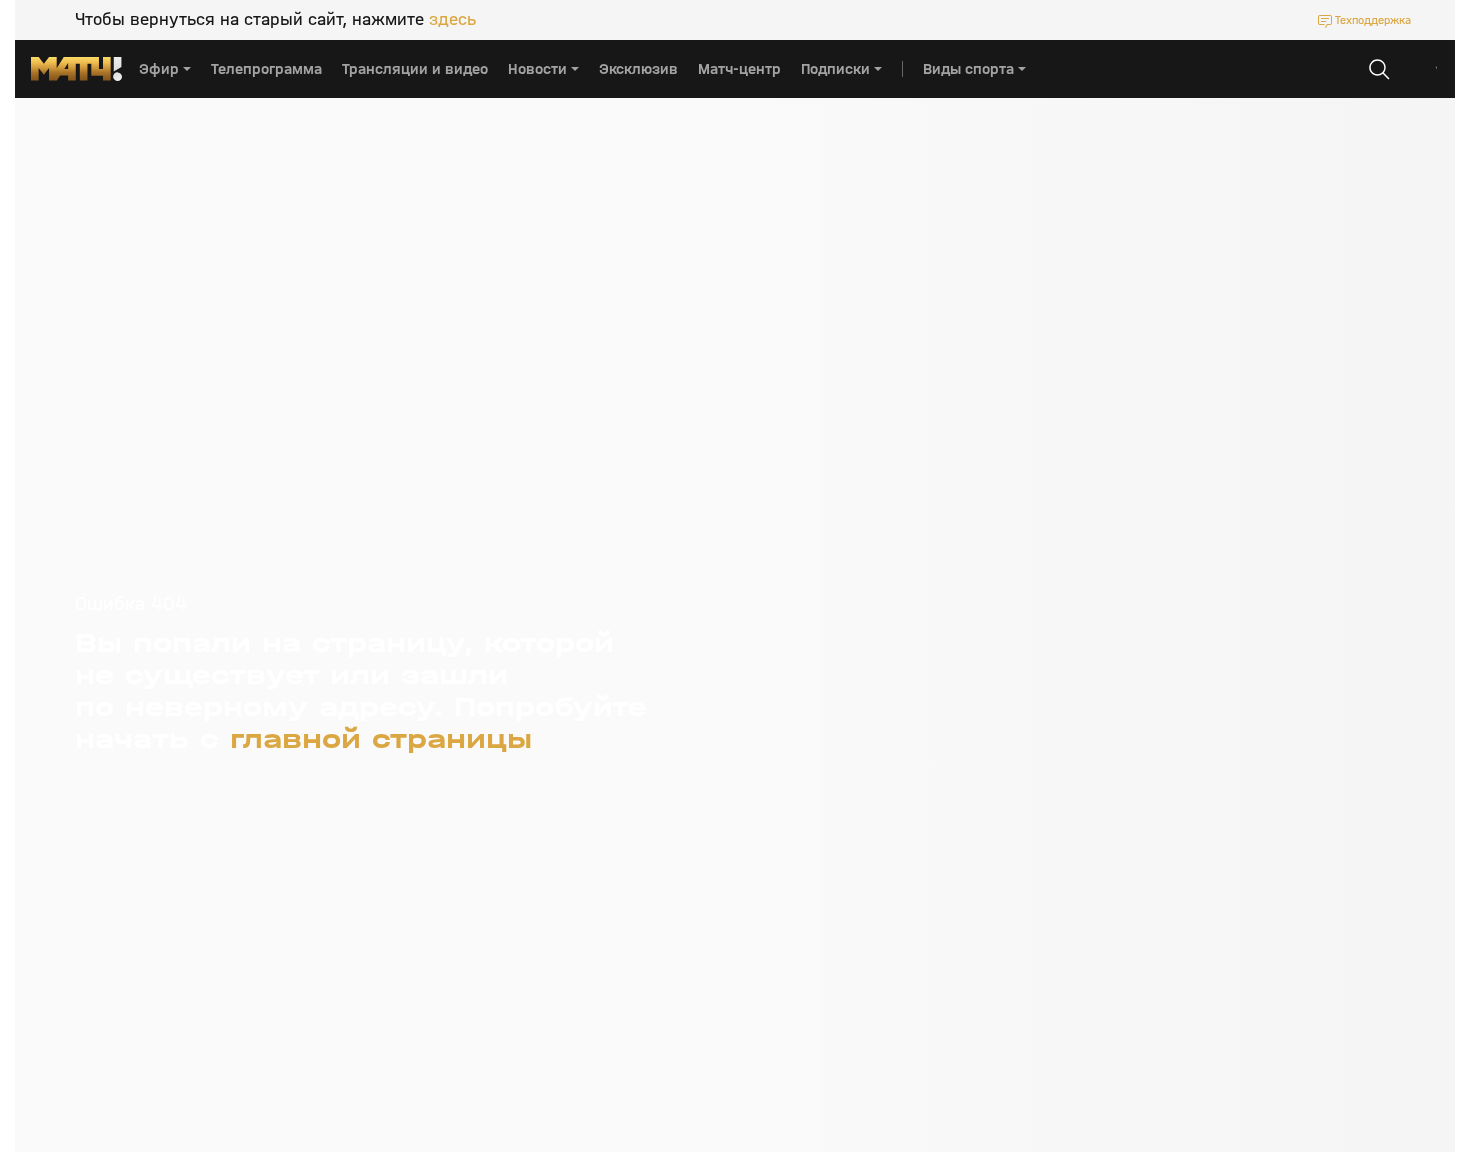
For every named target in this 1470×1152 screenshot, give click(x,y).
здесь (452, 20)
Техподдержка (1373, 20)
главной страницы (381, 739)
